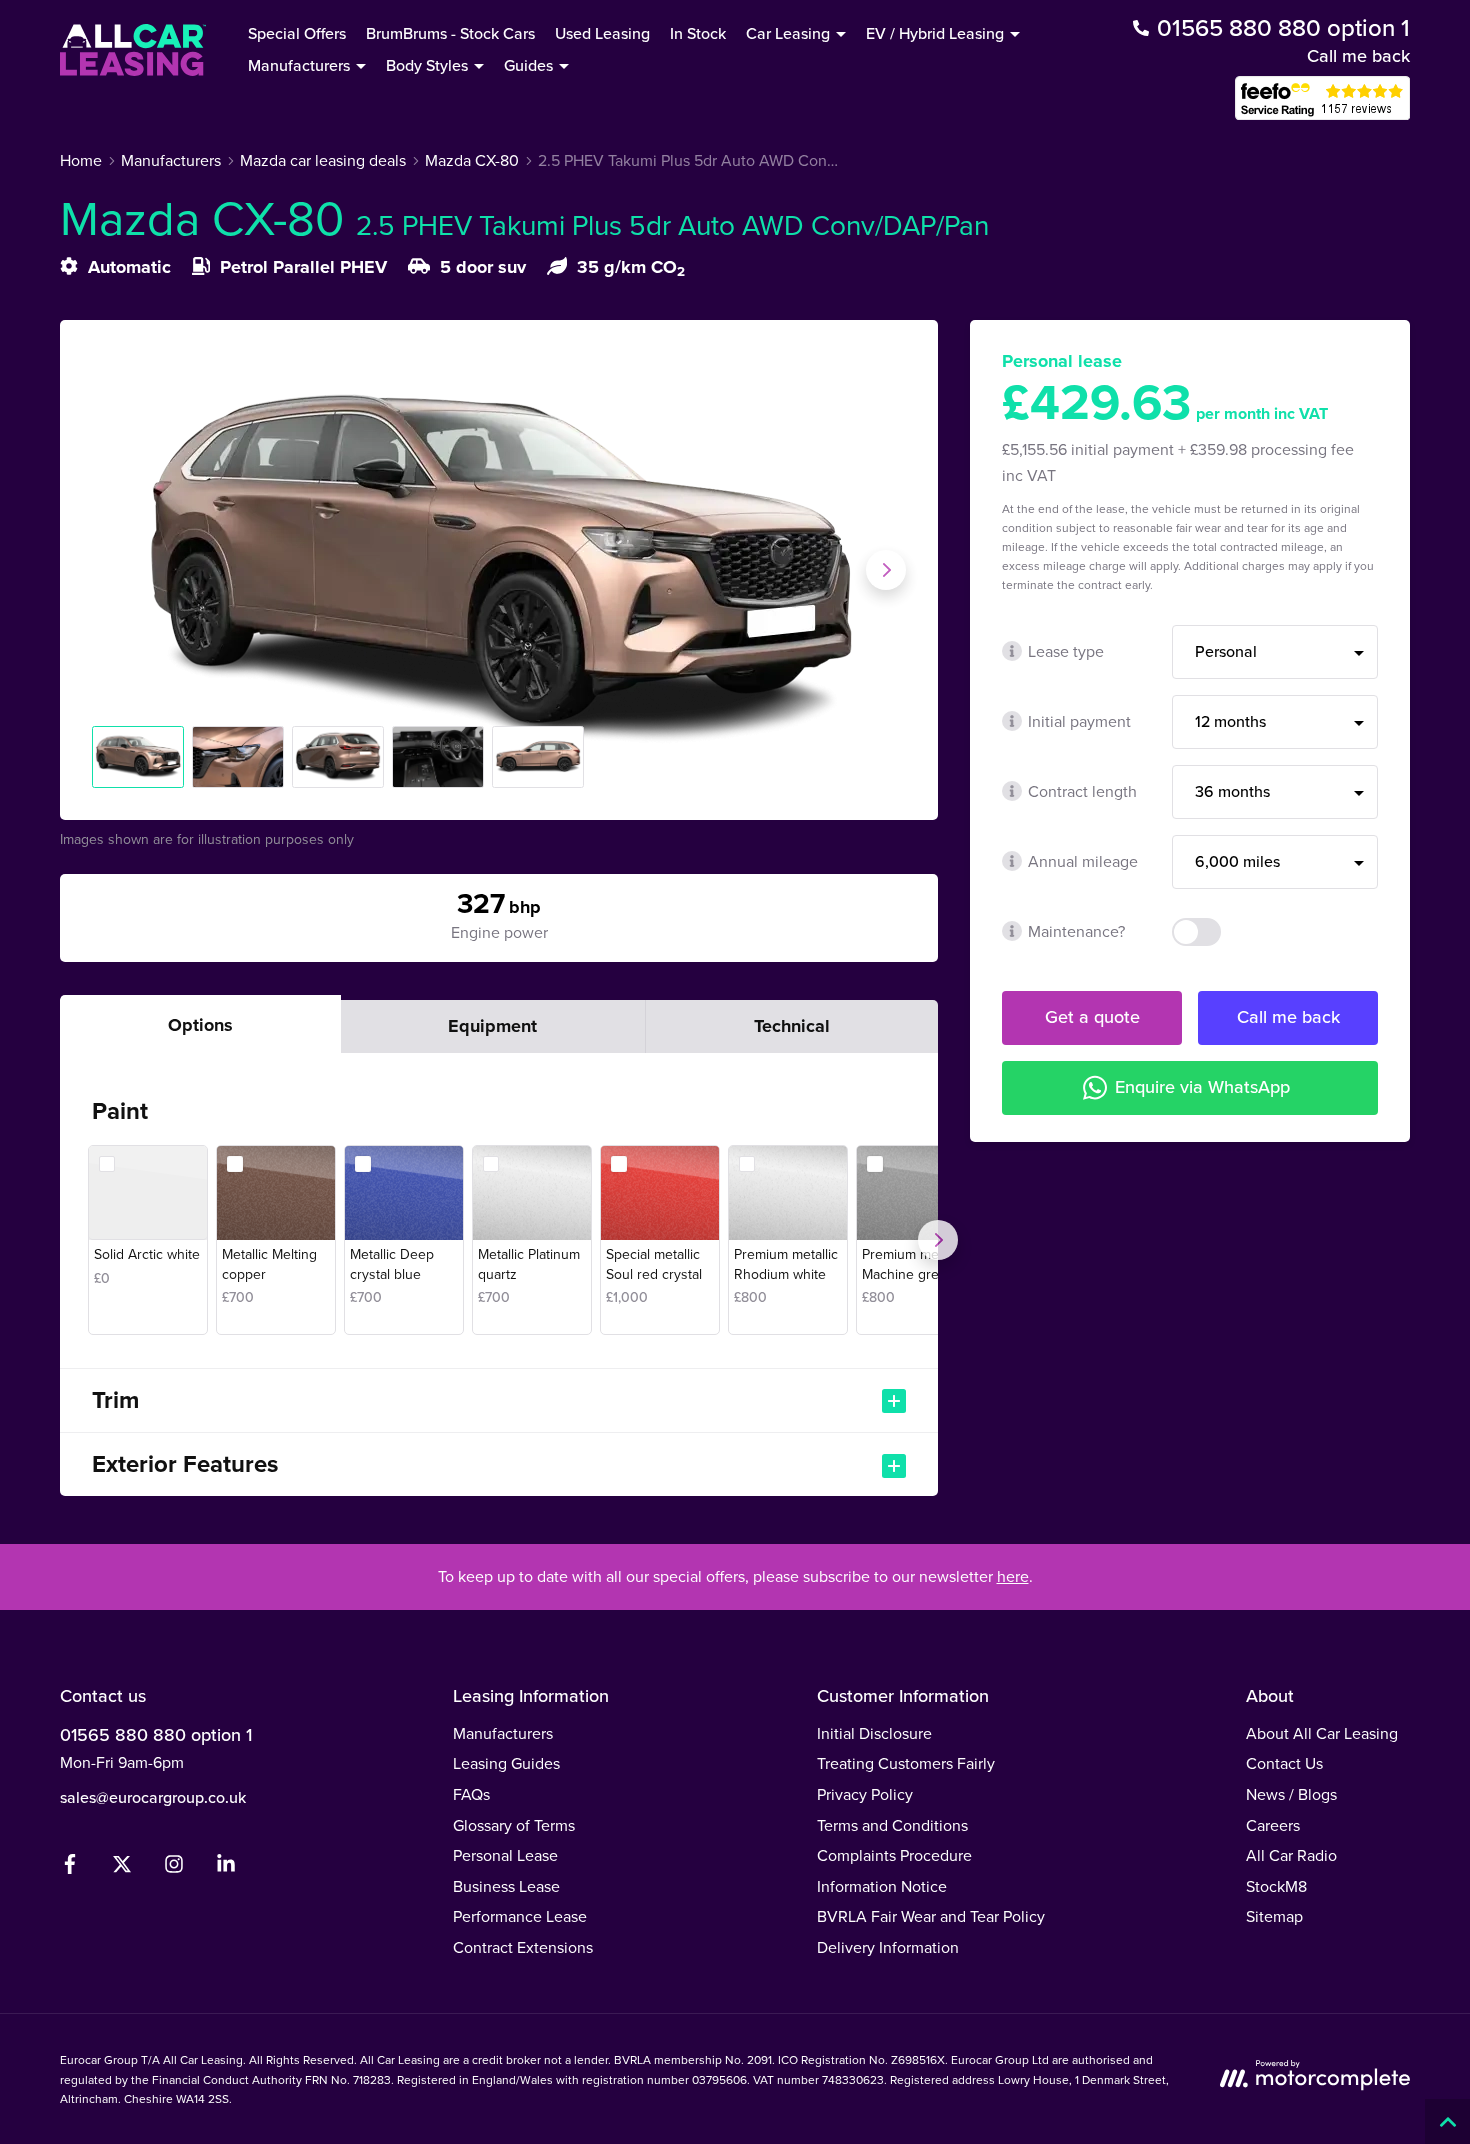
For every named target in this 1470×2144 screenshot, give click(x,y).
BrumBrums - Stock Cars (450, 33)
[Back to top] (1447, 2121)
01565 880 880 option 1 (156, 1734)
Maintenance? (1076, 931)
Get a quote (1092, 1016)
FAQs (471, 1794)
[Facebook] (70, 1868)
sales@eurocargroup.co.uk (153, 1797)
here (1013, 1576)
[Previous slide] (112, 570)
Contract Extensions (523, 1947)
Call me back (1358, 55)
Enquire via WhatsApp (1202, 1086)
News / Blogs (1291, 1794)
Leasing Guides (506, 1763)
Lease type (1066, 651)
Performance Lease (520, 1916)
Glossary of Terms (514, 1825)
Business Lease (506, 1886)
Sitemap (1274, 1916)
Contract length (1082, 791)
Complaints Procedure (894, 1855)
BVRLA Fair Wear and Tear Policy (931, 1916)
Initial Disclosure (874, 1733)
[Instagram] (174, 1868)
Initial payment (1079, 721)
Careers (1273, 1825)
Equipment (492, 1026)
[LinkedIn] (226, 1868)
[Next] (938, 1240)
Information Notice (882, 1886)
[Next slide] (886, 570)
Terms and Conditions (892, 1825)
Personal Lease (505, 1855)
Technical (792, 1026)
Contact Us (1284, 1763)
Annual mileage (1083, 861)
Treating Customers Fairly (906, 1763)
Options (200, 1025)
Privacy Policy (865, 1794)
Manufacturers (503, 1733)
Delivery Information (888, 1947)
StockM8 (1276, 1886)
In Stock (698, 33)
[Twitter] (122, 1868)
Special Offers (297, 33)
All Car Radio (1291, 1855)
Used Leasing (602, 33)
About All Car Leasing (1322, 1733)
